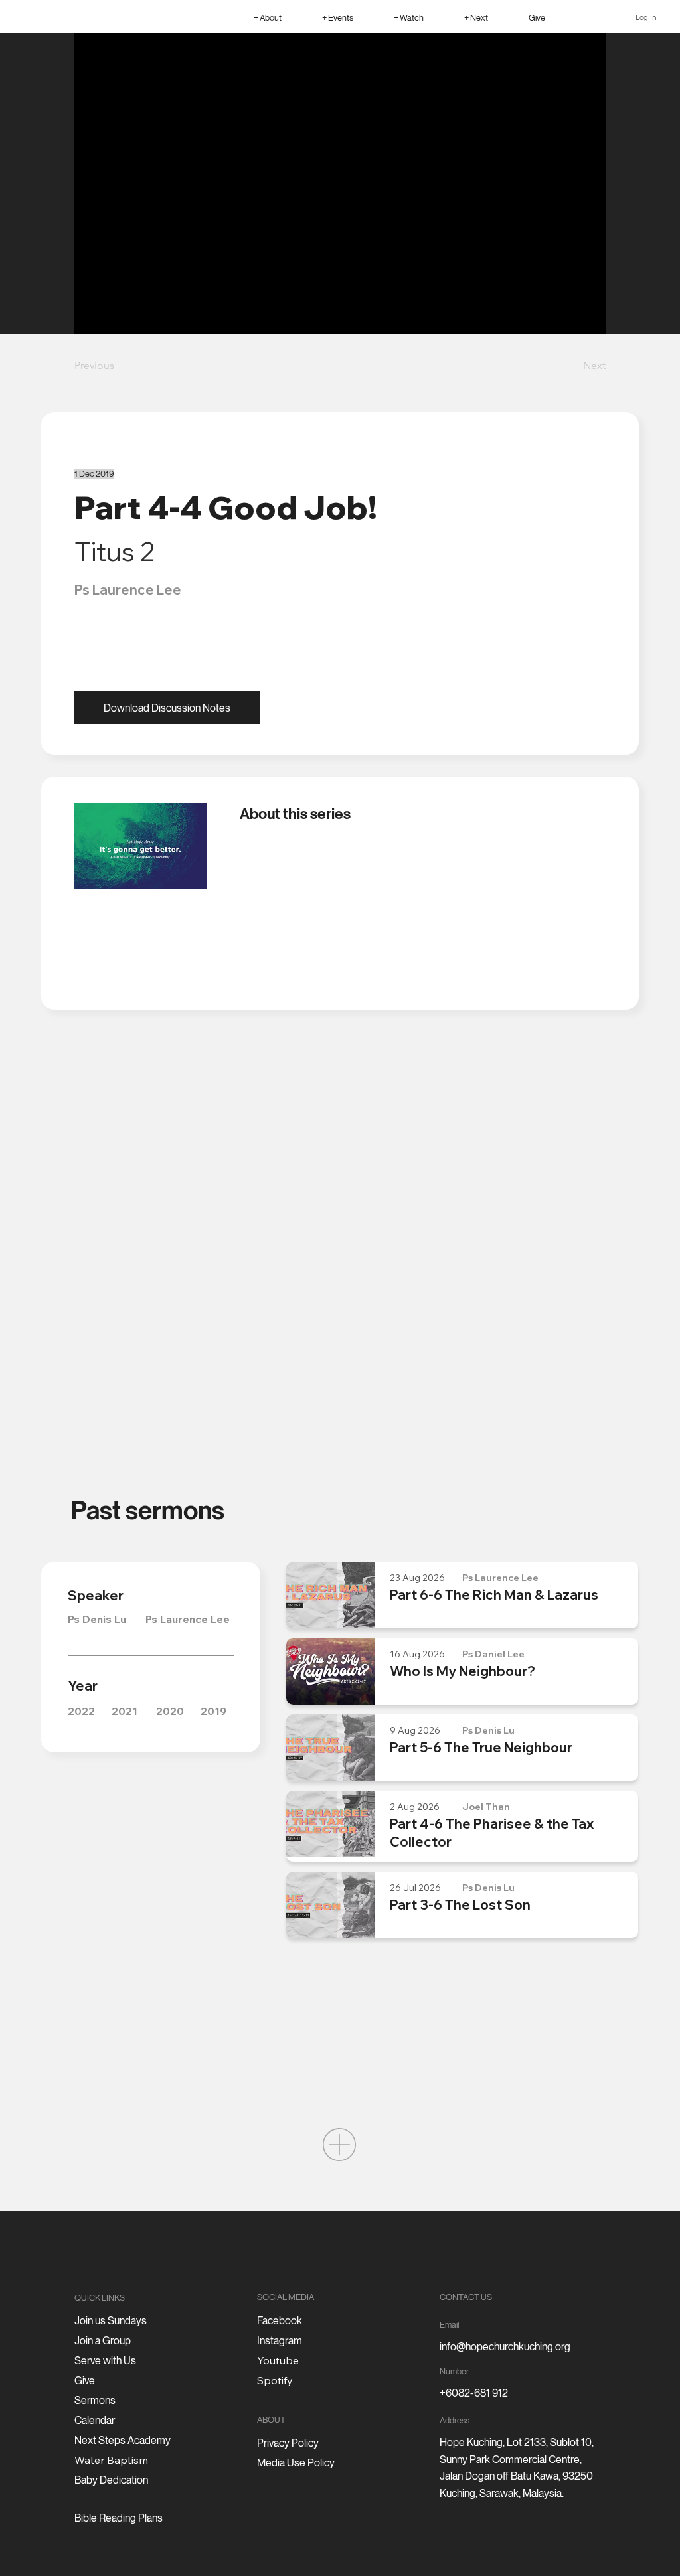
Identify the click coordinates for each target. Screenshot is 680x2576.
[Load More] (339, 2145)
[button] (267, 17)
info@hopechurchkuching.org (505, 2347)
